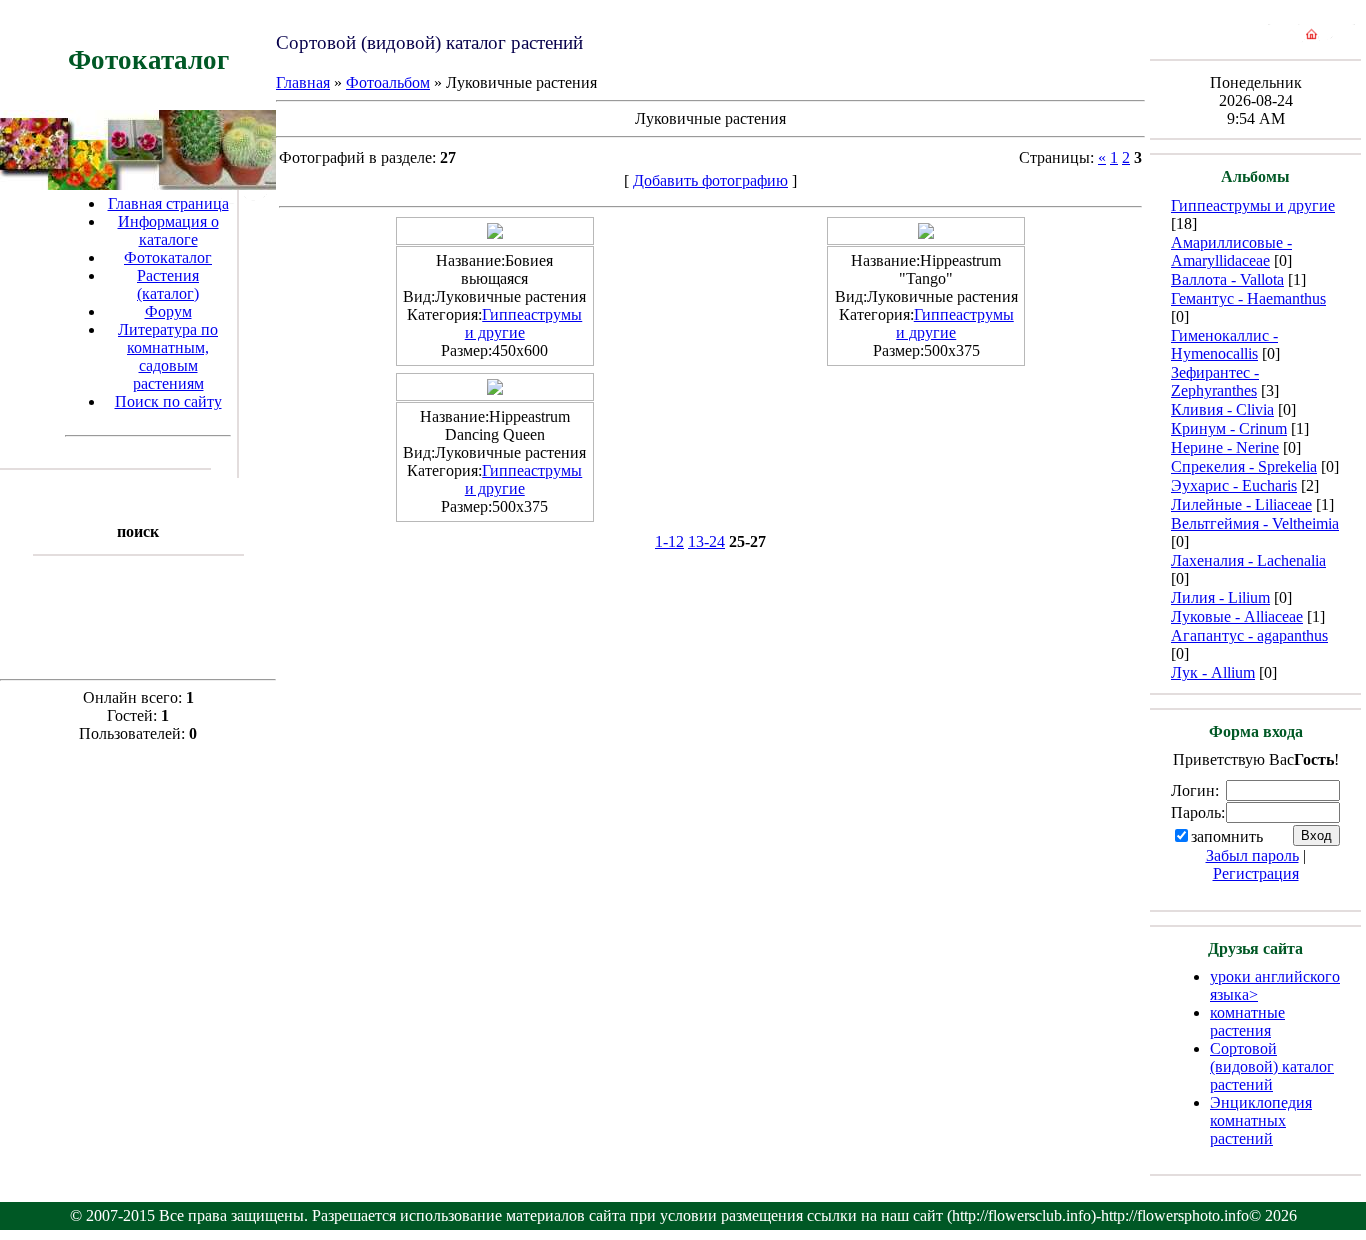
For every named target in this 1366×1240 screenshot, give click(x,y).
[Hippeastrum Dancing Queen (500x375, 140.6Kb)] (495, 389)
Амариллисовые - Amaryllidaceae (1231, 251)
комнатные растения (1247, 1021)
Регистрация (1256, 873)
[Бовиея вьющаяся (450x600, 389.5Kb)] (495, 233)
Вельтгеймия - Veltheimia (1255, 523)
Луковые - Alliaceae (1237, 616)
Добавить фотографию (710, 180)
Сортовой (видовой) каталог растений (1272, 1066)
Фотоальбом (388, 82)
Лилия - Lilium (1220, 597)
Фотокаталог (168, 257)
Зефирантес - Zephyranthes (1215, 381)
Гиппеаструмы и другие (524, 323)
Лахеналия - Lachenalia (1248, 560)
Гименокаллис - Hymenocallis (1224, 344)
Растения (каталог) (168, 284)
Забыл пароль (1252, 855)
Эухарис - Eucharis (1234, 485)
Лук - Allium (1213, 672)
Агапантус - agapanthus (1249, 635)
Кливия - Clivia (1222, 409)
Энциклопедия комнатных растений (1261, 1120)
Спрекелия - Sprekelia (1244, 466)
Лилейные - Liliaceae (1241, 504)
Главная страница (168, 203)
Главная (303, 82)
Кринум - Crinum (1229, 428)
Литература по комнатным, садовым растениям (168, 356)
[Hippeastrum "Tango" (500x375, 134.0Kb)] (926, 233)
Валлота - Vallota (1227, 279)
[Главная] (1311, 38)
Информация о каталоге (168, 230)
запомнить (1227, 836)
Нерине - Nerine (1225, 447)
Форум (168, 311)
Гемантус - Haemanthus (1248, 298)
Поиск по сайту (168, 401)
